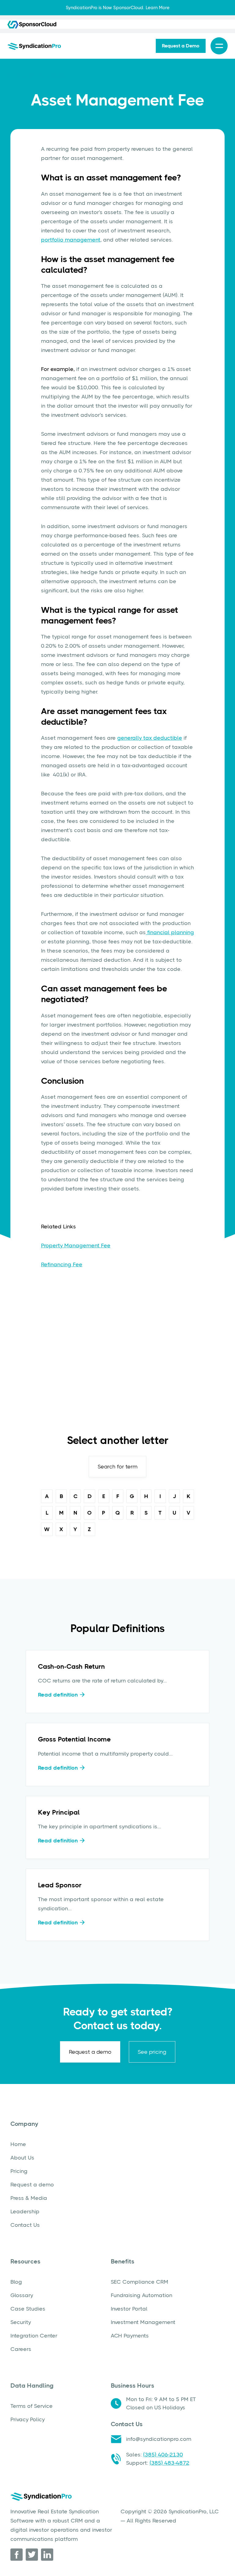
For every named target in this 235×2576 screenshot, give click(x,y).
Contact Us (25, 2225)
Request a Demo (181, 46)
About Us (22, 2158)
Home (18, 2144)
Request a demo (90, 2052)
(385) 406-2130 (163, 2455)
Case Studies (28, 2309)
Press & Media (29, 2198)
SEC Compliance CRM (140, 2282)
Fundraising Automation (142, 2295)
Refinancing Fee (62, 1264)
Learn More (158, 8)
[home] (34, 46)
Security (21, 2322)
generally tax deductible (150, 738)
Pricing (19, 2171)
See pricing (152, 2052)
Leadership (25, 2211)
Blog (16, 2282)
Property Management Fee (76, 1245)
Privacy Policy (28, 2419)
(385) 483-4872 (170, 2463)
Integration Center (34, 2336)
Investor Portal (129, 2309)
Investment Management (143, 2322)
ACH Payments (130, 2336)
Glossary (22, 2295)
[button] (219, 46)
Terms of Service (32, 2406)
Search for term (117, 1467)
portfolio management (71, 240)
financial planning (170, 932)
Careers (21, 2349)
